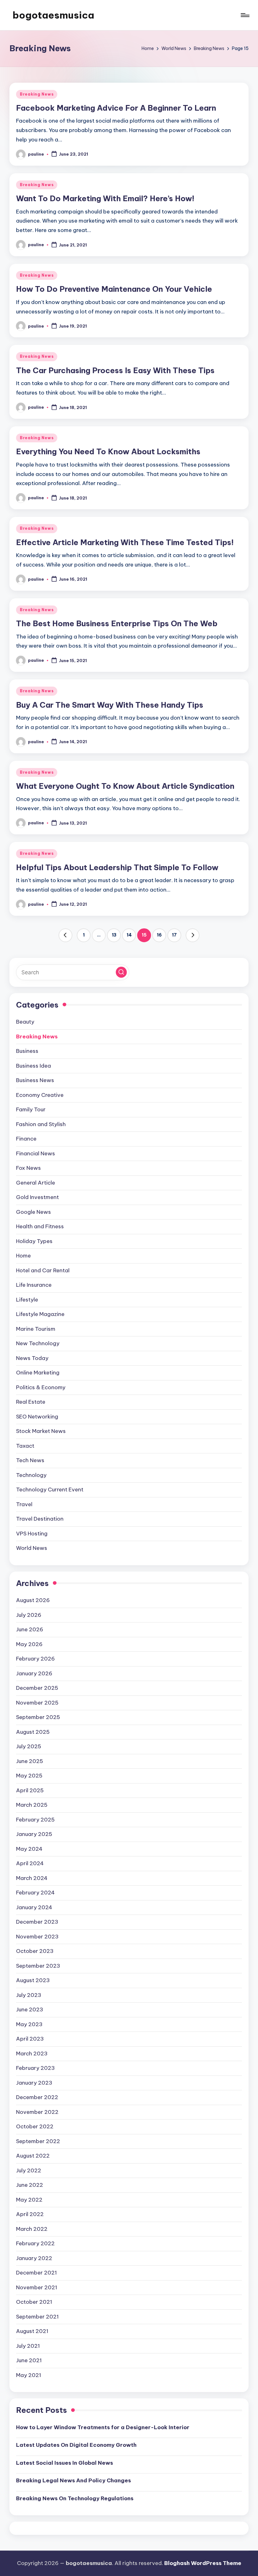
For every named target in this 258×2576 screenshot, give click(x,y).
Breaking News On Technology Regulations (75, 2498)
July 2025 (29, 1746)
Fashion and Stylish (41, 1124)
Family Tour (31, 1109)
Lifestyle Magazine (40, 1314)
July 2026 (29, 1615)
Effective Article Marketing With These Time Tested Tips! (125, 542)
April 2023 (30, 2039)
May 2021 (29, 2375)
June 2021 (29, 2360)
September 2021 (37, 2317)
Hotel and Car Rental (43, 1270)
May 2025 (29, 1776)
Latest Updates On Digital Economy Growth (76, 2445)
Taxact (25, 1446)
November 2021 (37, 2287)
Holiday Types (34, 1241)
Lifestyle (27, 1300)
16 (159, 935)
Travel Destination (40, 1519)
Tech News (30, 1460)
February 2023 (35, 2068)
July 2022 (29, 2170)
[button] (65, 935)
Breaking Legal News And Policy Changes (73, 2480)
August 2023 (33, 1980)
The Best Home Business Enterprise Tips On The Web (117, 623)
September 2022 (38, 2141)
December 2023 (37, 1922)
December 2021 (36, 2273)
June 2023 (30, 2009)
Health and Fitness (40, 1226)
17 (174, 935)
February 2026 (35, 1659)
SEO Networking (37, 1417)
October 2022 (35, 2126)
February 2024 (35, 1893)
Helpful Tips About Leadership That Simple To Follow (117, 867)
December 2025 (37, 1688)
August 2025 (33, 1732)
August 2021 (32, 2331)
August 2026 (33, 1600)
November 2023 (37, 1937)
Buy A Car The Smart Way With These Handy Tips (110, 705)
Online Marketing (38, 1373)
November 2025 (37, 1703)
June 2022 (30, 2185)
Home (23, 1256)
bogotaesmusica (53, 15)
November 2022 (37, 2112)
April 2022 (30, 2214)
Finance (26, 1139)
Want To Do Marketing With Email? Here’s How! (105, 198)
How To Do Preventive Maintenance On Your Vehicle (114, 289)
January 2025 (34, 1834)
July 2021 (28, 2346)
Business (27, 1051)
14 (129, 935)
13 (114, 935)
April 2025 (30, 1790)
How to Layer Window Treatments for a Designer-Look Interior (103, 2427)
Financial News (36, 1153)
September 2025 (38, 1717)
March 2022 (32, 2229)
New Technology (38, 1343)
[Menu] (245, 15)
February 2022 (35, 2243)
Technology (31, 1475)
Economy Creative (40, 1095)
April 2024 (30, 1863)
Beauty (25, 1022)
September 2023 (38, 1966)
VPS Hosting (32, 1534)
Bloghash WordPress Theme (203, 2563)
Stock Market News (41, 1431)
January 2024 (34, 1907)
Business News (35, 1080)
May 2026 (29, 1644)
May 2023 (29, 2024)
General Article (36, 1183)
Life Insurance (34, 1285)
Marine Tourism (36, 1329)
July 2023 (29, 1995)
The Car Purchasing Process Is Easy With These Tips (115, 370)
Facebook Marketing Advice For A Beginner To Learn (116, 108)
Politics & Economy (41, 1387)
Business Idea (34, 1066)
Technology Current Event (50, 1490)
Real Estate (31, 1402)
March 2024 (32, 1878)
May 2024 (29, 1849)
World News (32, 1548)
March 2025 (32, 1805)
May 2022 (29, 2200)
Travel (24, 1504)
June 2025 (30, 1761)
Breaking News (37, 94)
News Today (32, 1358)
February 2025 (35, 1820)
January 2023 (34, 2083)
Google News (34, 1212)
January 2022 (34, 2258)
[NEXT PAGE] (193, 935)
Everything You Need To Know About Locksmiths (108, 451)
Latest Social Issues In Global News (64, 2463)
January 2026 (34, 1673)
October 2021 (34, 2302)
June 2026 (30, 1629)
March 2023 (32, 2054)
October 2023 (35, 1951)
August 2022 (33, 2156)
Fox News (28, 1168)
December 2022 (37, 2097)
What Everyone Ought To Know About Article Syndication (125, 786)
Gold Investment (37, 1197)
